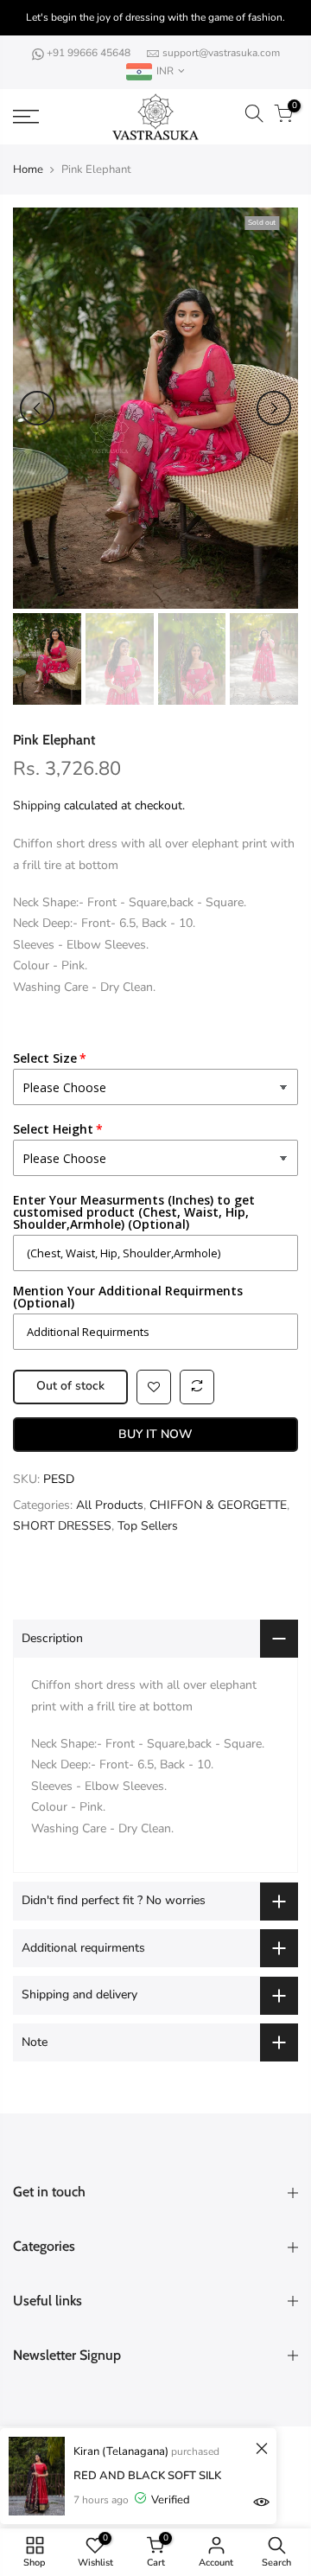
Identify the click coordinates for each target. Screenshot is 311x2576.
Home (28, 169)
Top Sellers (148, 1526)
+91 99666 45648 (90, 53)
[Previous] (37, 408)
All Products (110, 1505)
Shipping (37, 805)
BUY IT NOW (155, 1434)
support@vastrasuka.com (221, 53)
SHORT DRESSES (62, 1526)
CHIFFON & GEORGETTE (218, 1505)
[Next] (274, 408)
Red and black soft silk (147, 2476)
